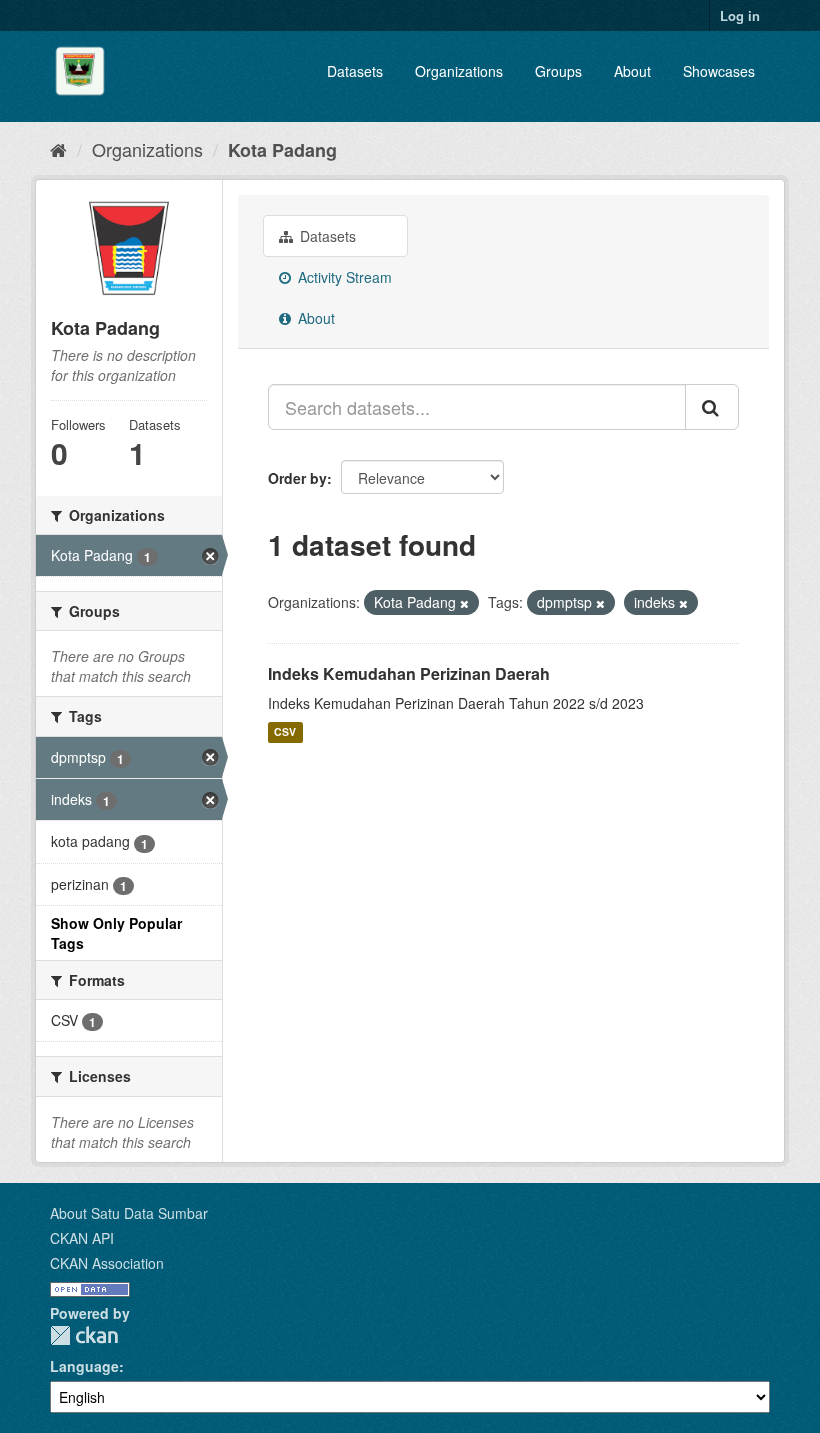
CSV (285, 732)
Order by (297, 478)
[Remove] (464, 603)
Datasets (355, 71)
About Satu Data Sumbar (129, 1213)
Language (84, 1366)
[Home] (58, 149)
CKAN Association (107, 1263)
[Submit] (712, 407)
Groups (558, 71)
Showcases (719, 71)
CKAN (84, 1335)
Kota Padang (282, 150)
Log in (740, 15)
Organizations (459, 71)
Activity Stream (343, 277)
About (632, 71)
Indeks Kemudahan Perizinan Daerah (409, 673)
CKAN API (82, 1238)
